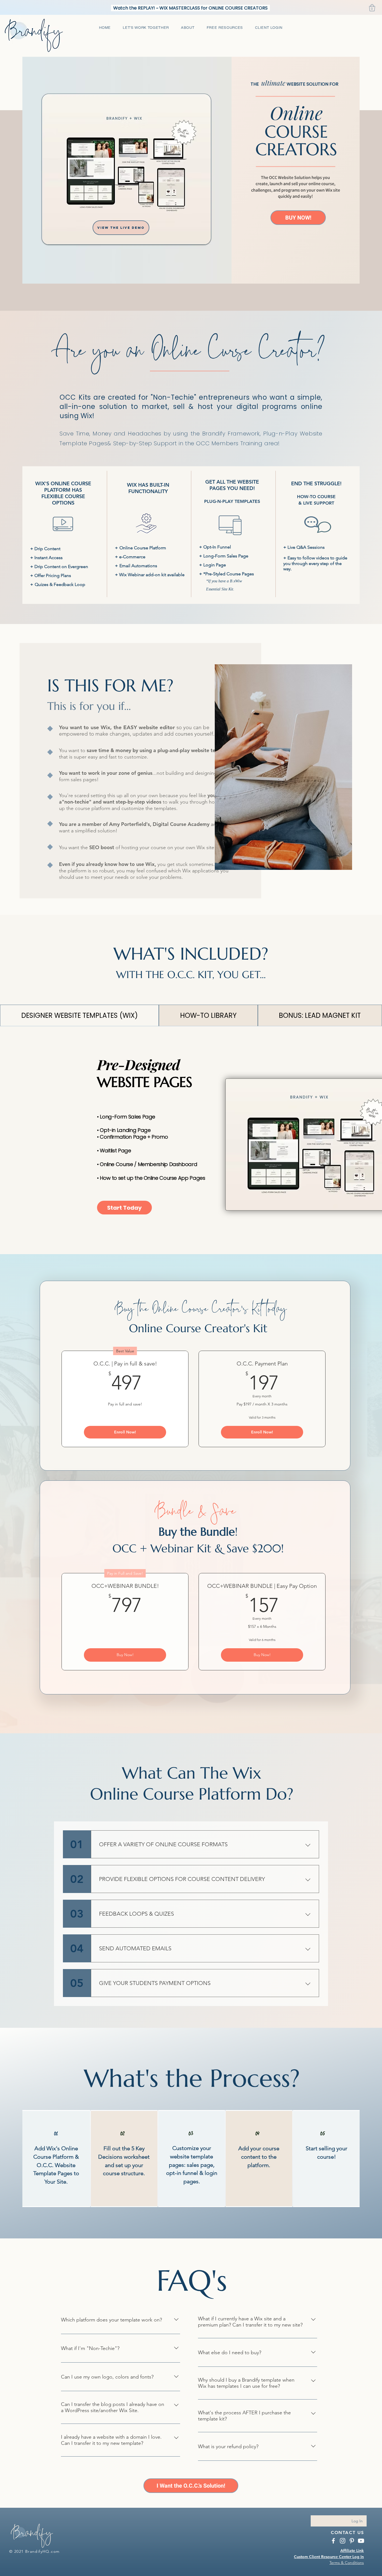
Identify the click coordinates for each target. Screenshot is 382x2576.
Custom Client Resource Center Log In (329, 2557)
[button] (372, 8)
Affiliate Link (352, 2551)
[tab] (79, 1015)
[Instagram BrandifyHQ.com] (343, 2541)
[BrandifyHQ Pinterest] (352, 2541)
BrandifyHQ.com (43, 2551)
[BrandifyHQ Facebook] (333, 2541)
